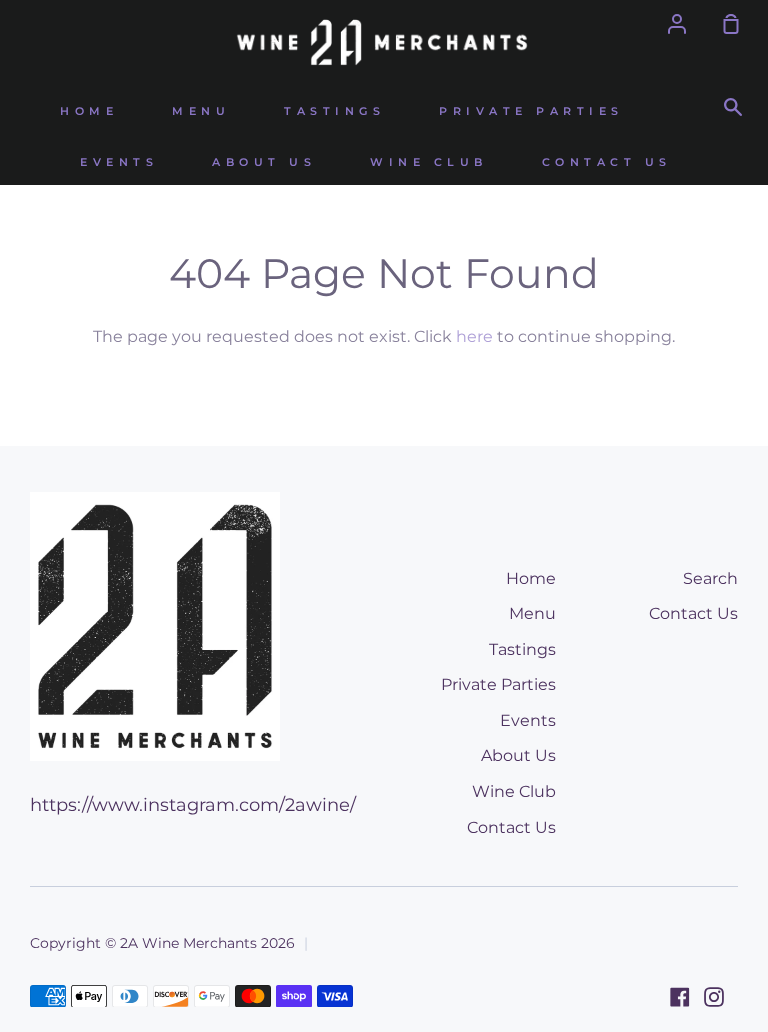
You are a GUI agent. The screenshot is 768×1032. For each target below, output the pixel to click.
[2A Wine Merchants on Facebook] (680, 997)
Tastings (334, 111)
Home (89, 111)
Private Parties (531, 111)
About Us (264, 162)
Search (710, 578)
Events (119, 162)
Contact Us (607, 162)
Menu (201, 111)
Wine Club (429, 162)
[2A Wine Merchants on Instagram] (714, 997)
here (474, 336)
